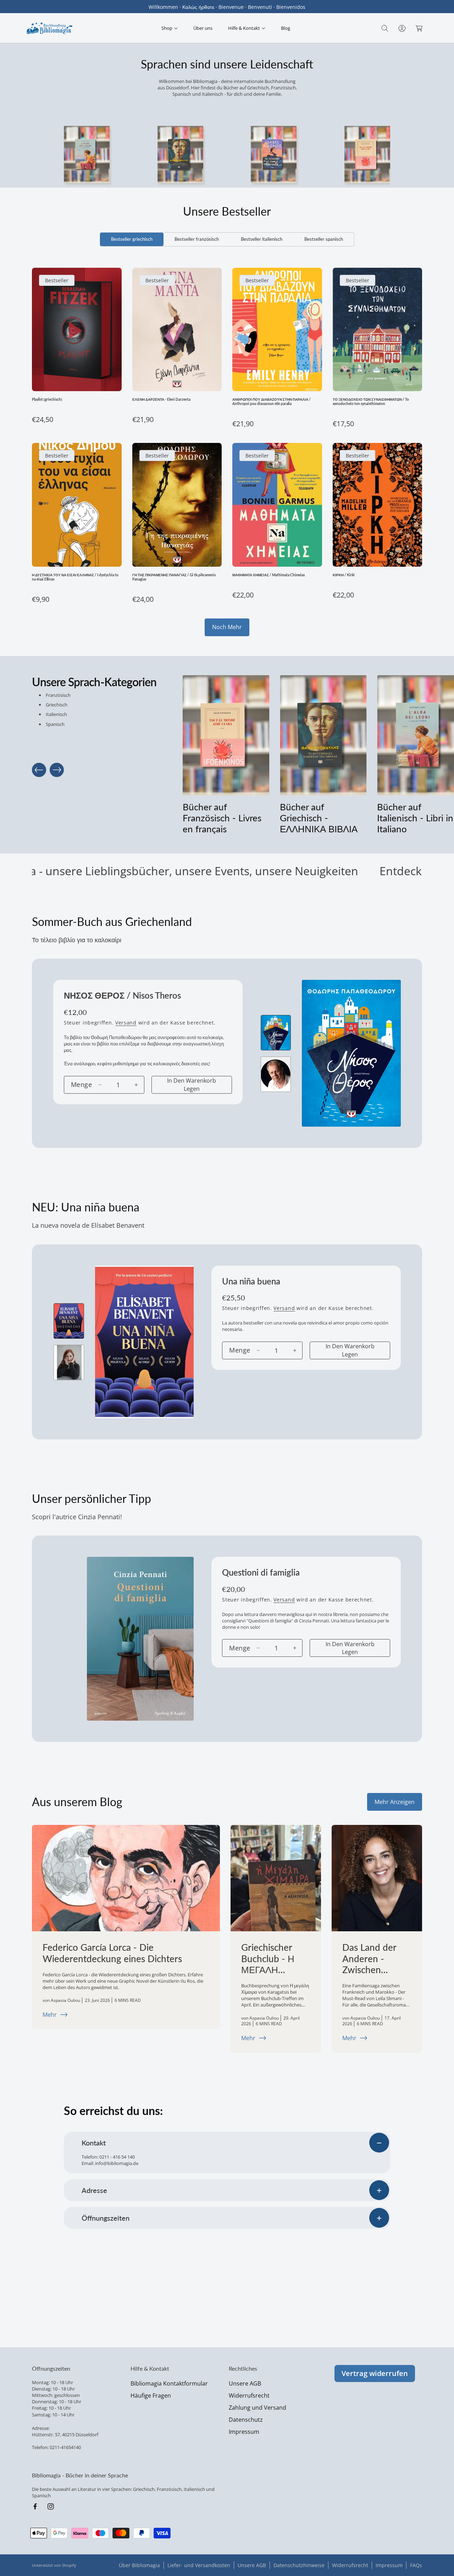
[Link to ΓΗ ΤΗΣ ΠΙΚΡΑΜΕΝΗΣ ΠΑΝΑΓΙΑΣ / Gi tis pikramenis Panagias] (177, 505)
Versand (126, 1023)
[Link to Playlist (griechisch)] (77, 329)
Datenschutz (246, 2420)
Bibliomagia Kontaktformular (169, 2383)
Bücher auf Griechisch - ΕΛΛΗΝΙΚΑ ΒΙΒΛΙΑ (319, 818)
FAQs (416, 2565)
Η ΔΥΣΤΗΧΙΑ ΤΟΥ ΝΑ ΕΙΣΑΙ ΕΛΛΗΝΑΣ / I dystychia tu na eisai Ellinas (75, 577)
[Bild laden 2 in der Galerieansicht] (276, 1074)
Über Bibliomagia (139, 2565)
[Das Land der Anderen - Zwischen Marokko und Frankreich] (377, 1878)
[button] (170, 28)
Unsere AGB (245, 2383)
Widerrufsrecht (249, 2395)
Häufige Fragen (151, 2395)
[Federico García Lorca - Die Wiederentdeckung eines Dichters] (126, 1878)
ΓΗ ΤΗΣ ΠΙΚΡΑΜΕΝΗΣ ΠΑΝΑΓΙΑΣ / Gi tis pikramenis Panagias (174, 577)
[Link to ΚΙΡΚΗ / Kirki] (378, 505)
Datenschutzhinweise (299, 2565)
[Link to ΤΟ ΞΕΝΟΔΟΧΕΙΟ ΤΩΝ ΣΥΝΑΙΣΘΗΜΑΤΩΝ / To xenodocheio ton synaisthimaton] (378, 329)
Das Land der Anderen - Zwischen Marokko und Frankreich (370, 1959)
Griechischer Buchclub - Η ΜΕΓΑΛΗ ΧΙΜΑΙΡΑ (268, 1959)
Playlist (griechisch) (47, 399)
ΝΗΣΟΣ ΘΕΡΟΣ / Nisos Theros (122, 995)
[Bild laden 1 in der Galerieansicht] (276, 1033)
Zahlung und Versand (258, 2408)
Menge (81, 1084)
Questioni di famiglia (261, 1572)
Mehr (50, 2015)
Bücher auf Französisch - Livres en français (222, 818)
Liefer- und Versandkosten (199, 2565)
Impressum (244, 2432)
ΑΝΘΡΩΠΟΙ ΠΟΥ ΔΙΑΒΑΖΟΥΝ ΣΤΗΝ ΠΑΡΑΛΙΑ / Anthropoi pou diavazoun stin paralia (272, 401)
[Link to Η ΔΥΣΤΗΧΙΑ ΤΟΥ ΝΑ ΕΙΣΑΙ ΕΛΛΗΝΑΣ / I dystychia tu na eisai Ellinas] (77, 505)
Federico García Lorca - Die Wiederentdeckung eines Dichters (112, 1953)
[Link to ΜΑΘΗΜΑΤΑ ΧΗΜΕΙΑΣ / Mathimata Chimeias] (277, 505)
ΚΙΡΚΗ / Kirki (344, 575)
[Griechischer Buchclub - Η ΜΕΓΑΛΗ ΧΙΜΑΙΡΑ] (276, 1878)
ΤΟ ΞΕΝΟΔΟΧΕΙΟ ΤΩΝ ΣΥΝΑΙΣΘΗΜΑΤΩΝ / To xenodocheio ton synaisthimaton (371, 401)
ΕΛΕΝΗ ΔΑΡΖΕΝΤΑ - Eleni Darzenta (161, 399)
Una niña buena (251, 1281)
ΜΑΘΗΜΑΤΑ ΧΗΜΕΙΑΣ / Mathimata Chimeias (268, 575)
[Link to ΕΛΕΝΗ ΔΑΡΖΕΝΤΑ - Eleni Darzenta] (177, 329)
